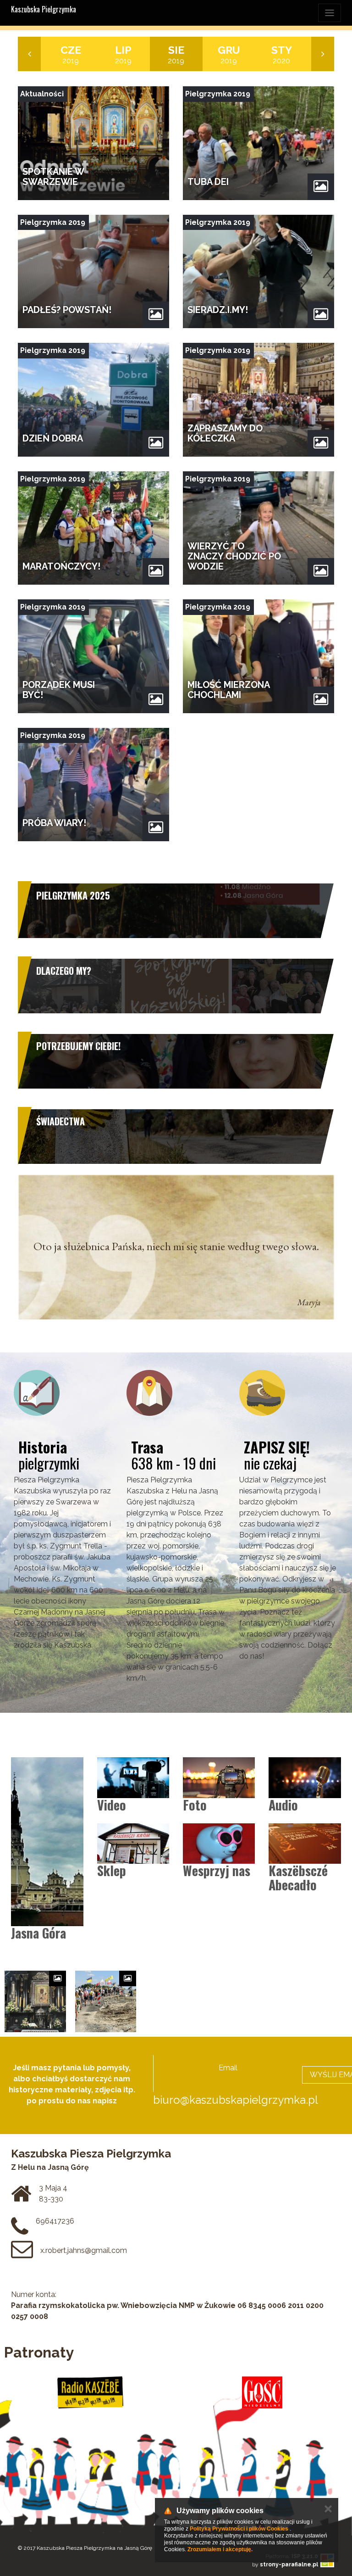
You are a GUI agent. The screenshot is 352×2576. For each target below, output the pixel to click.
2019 (71, 54)
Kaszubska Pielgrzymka (44, 9)
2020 (282, 54)
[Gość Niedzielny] (262, 2392)
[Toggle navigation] (330, 13)
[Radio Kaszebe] (90, 2392)
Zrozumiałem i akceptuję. (220, 2549)
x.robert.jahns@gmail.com (84, 2250)
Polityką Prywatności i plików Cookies (239, 2529)
